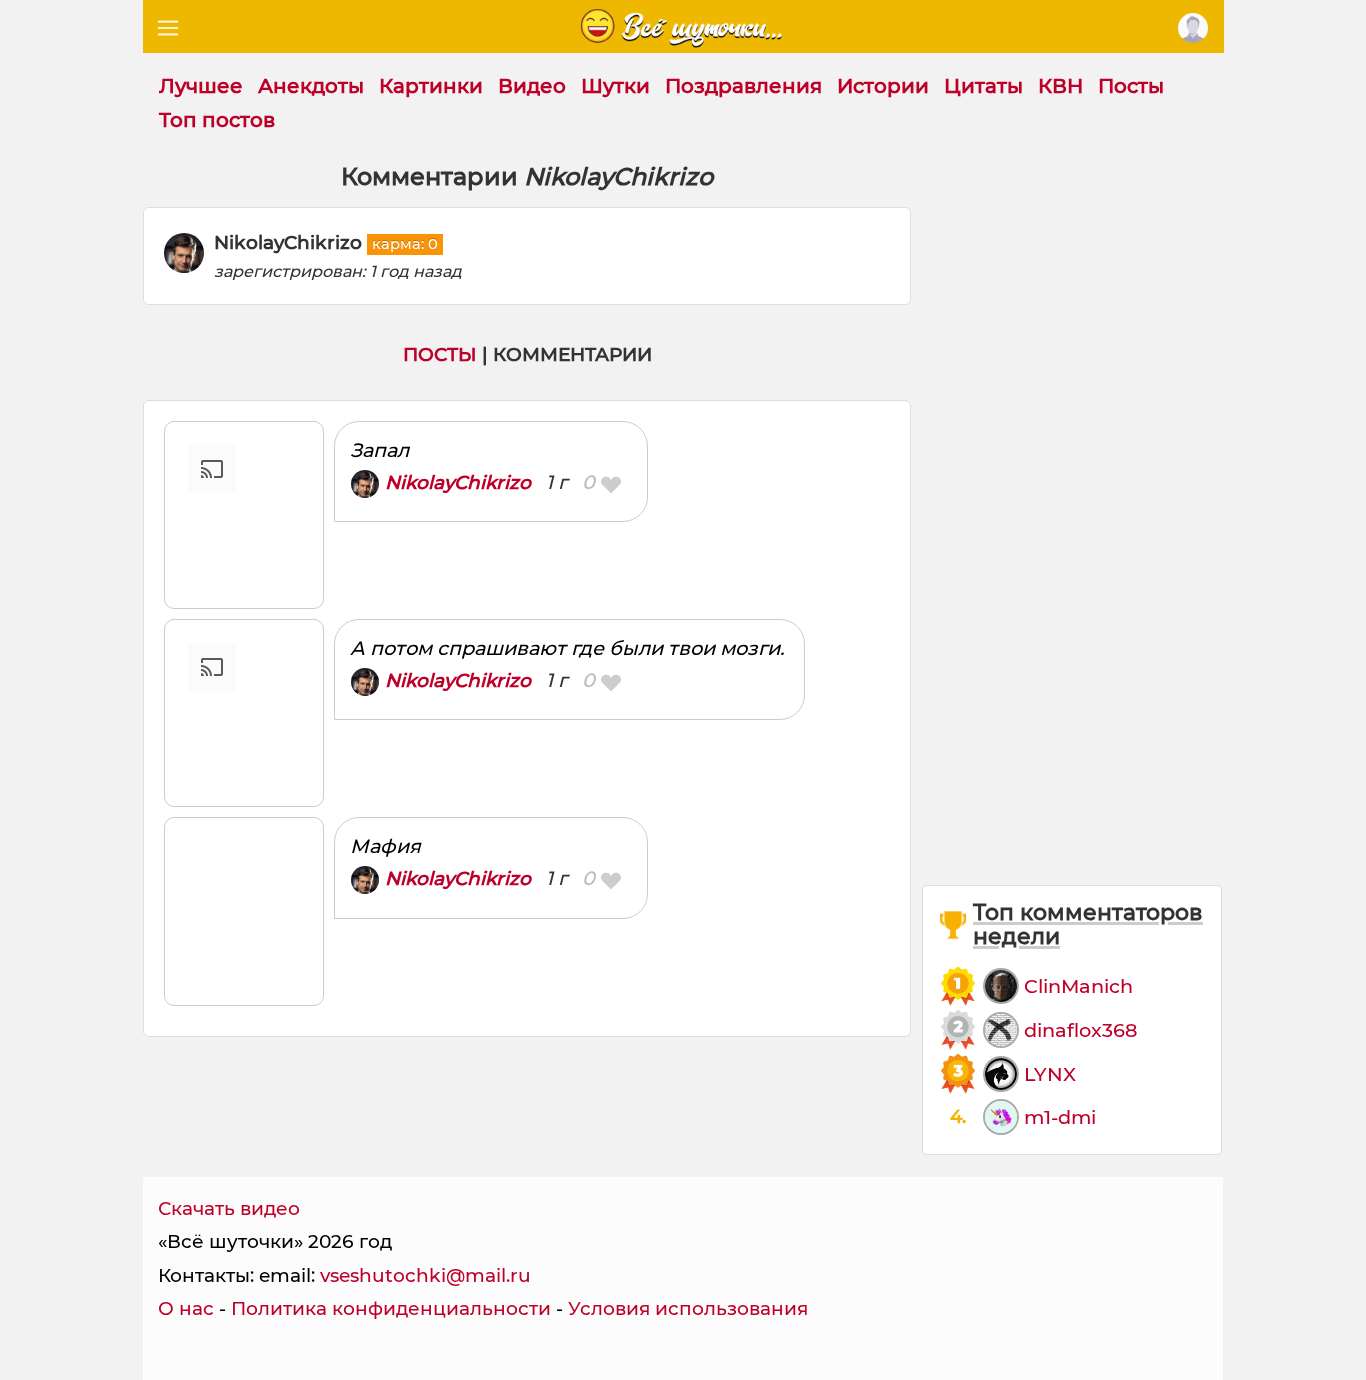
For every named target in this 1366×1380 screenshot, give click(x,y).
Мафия (385, 846)
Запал (379, 450)
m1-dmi (1060, 1117)
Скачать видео (229, 1208)
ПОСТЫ (440, 354)
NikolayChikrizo (458, 482)
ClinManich (1078, 986)
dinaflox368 (1080, 1030)
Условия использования (688, 1308)
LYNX (1050, 1074)
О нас (186, 1308)
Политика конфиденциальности (391, 1308)
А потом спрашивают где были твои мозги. (567, 648)
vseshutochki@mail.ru (425, 1275)
